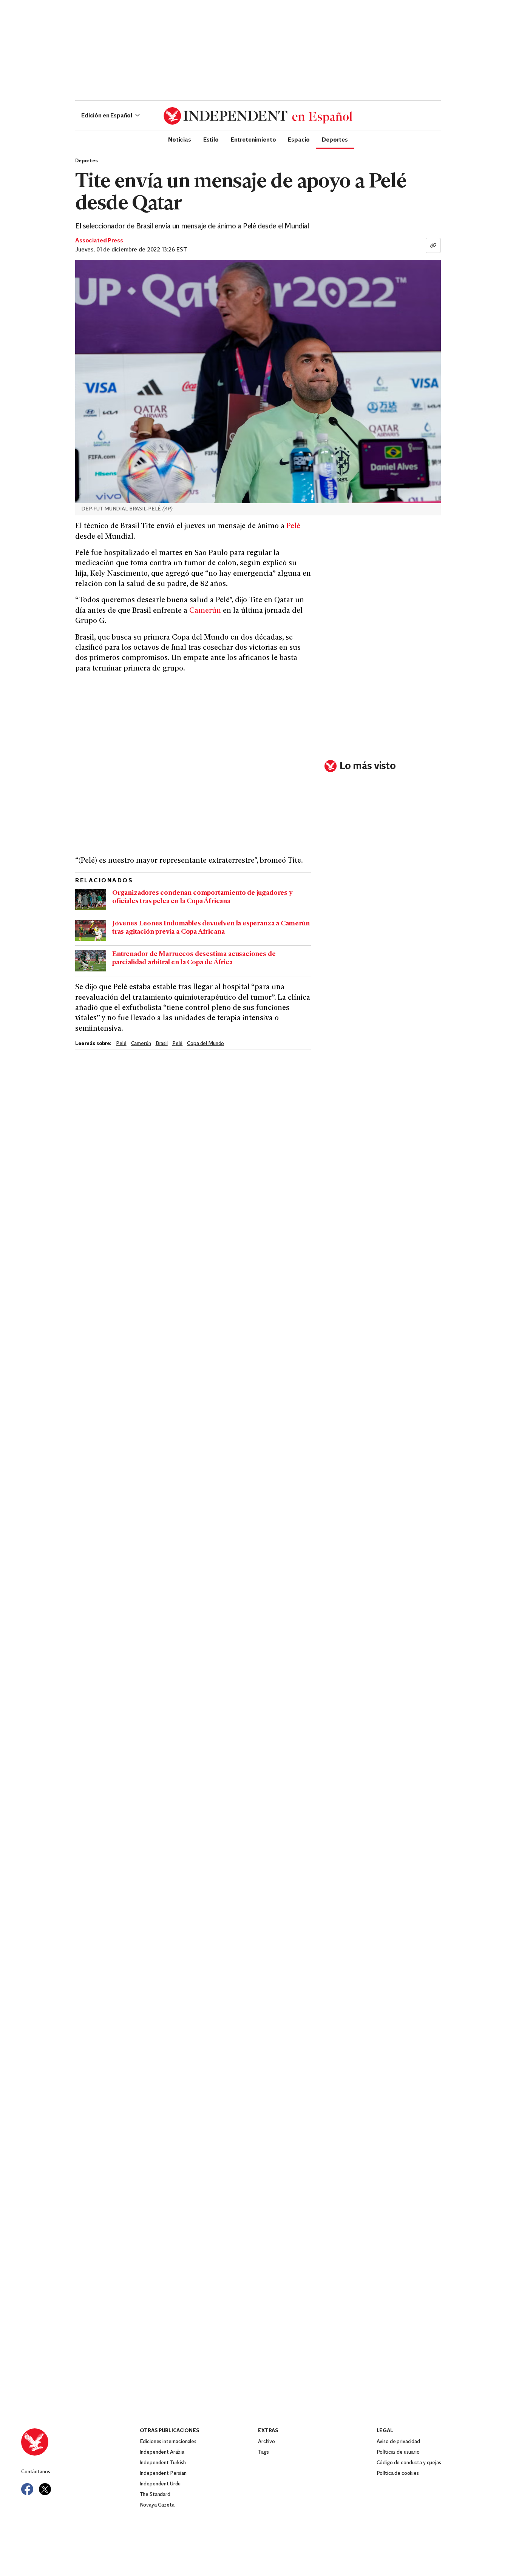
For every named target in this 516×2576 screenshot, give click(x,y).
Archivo (266, 2442)
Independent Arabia (162, 2452)
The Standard (155, 2495)
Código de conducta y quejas (409, 2463)
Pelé (293, 526)
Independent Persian (163, 2473)
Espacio (299, 139)
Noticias (180, 139)
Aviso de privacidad (398, 2442)
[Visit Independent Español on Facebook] (27, 2489)
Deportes (335, 139)
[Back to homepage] (80, 2442)
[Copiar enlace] (433, 245)
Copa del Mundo (205, 1044)
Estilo (211, 139)
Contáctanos (36, 2472)
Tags (263, 2452)
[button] (110, 116)
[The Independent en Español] (258, 116)
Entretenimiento (253, 139)
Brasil (162, 1044)
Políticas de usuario (398, 2452)
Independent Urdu (160, 2484)
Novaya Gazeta (157, 2505)
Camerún (205, 611)
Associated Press (99, 241)
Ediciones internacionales (168, 2442)
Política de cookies (398, 2473)
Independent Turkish (163, 2463)
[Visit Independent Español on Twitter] (45, 2489)
